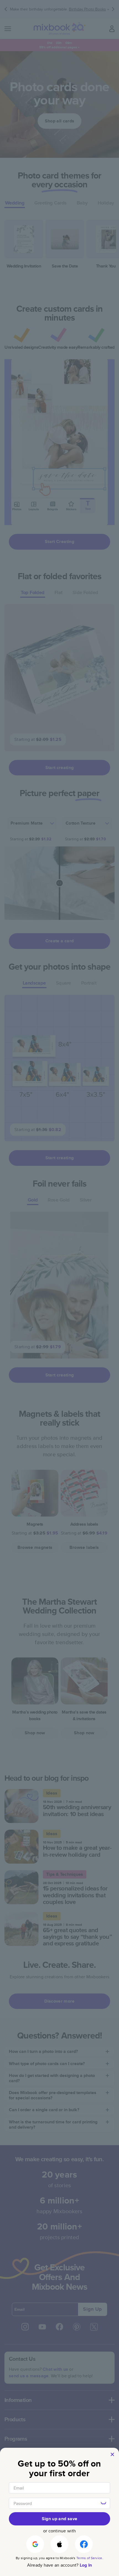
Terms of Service (89, 2558)
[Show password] (104, 2503)
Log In (86, 2565)
